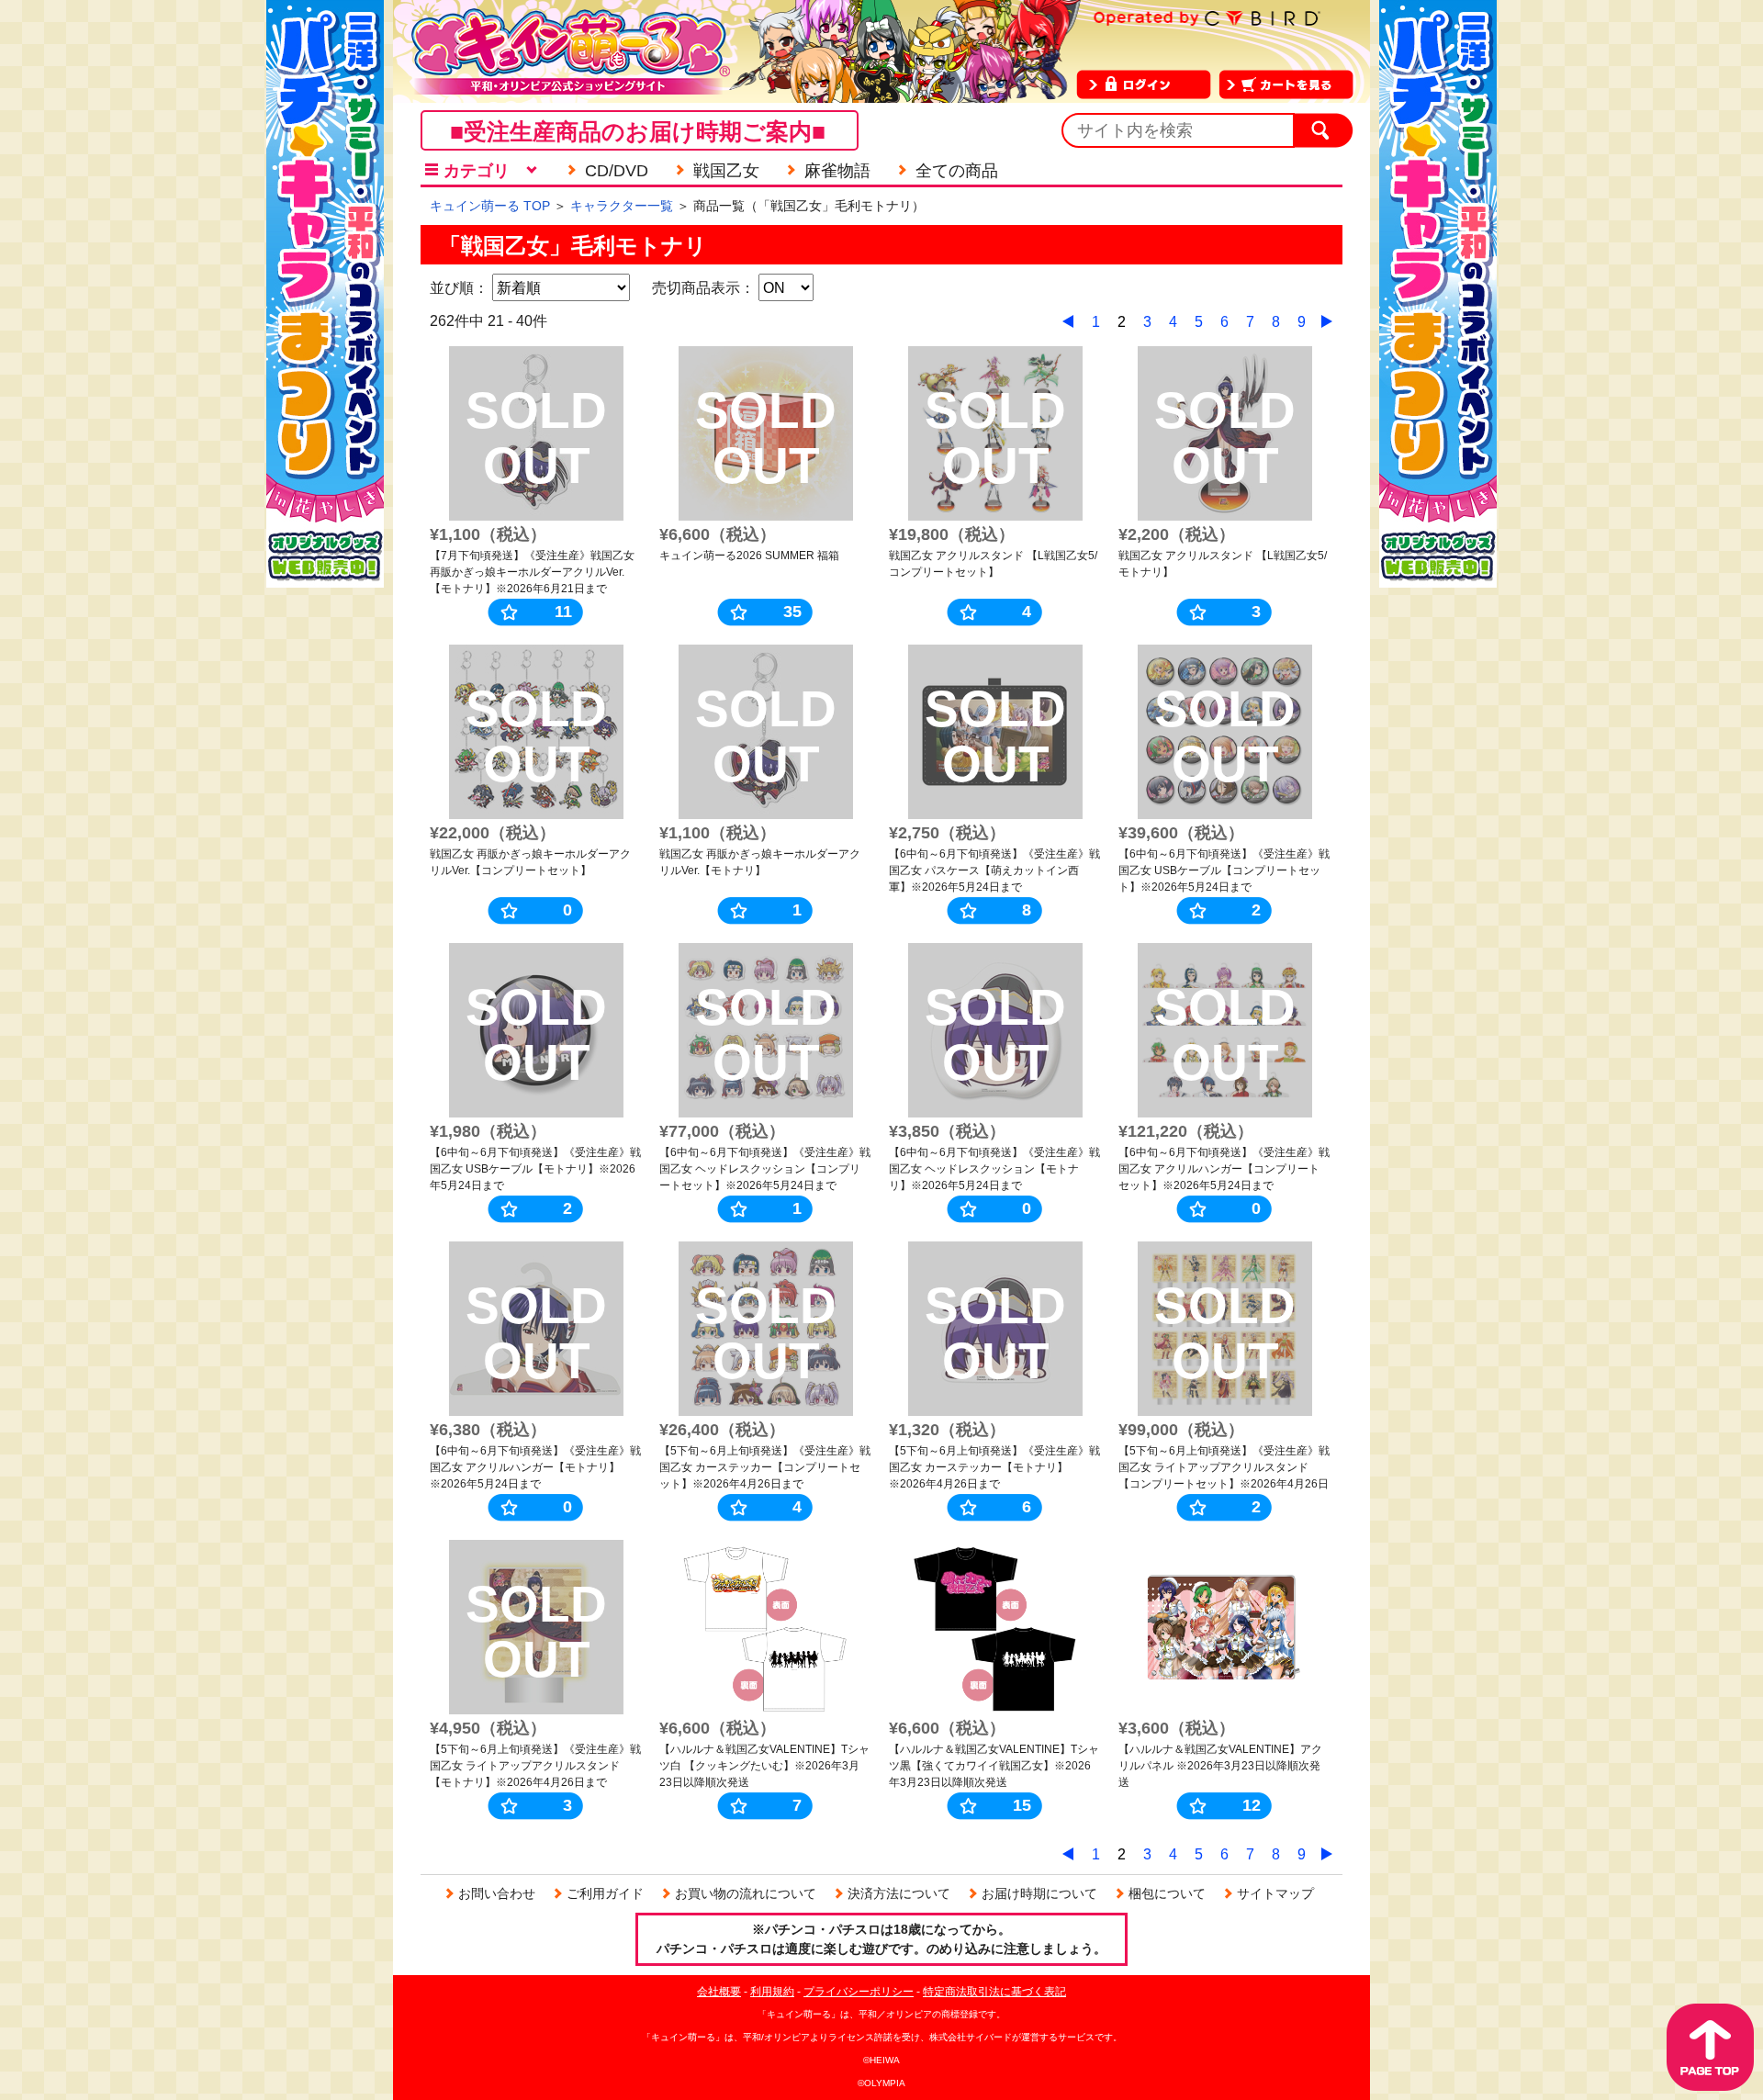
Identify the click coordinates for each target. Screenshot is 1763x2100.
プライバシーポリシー (859, 1992)
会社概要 (719, 1992)
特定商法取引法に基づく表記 (994, 1992)
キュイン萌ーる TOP (490, 206)
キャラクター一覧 (622, 206)
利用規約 (772, 1992)
